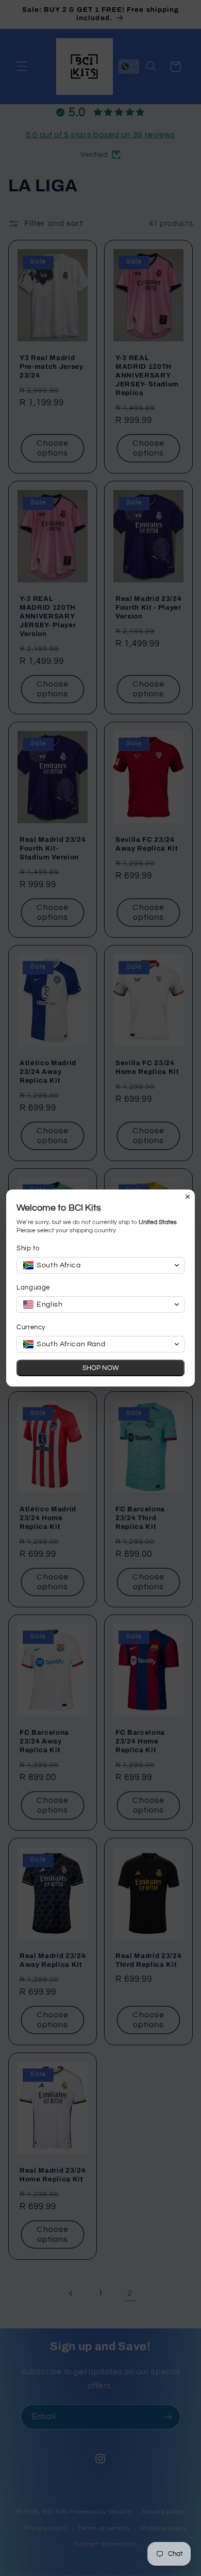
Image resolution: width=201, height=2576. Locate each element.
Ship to (28, 1248)
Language (33, 1287)
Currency (31, 1327)
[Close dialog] (188, 1197)
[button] (100, 1265)
